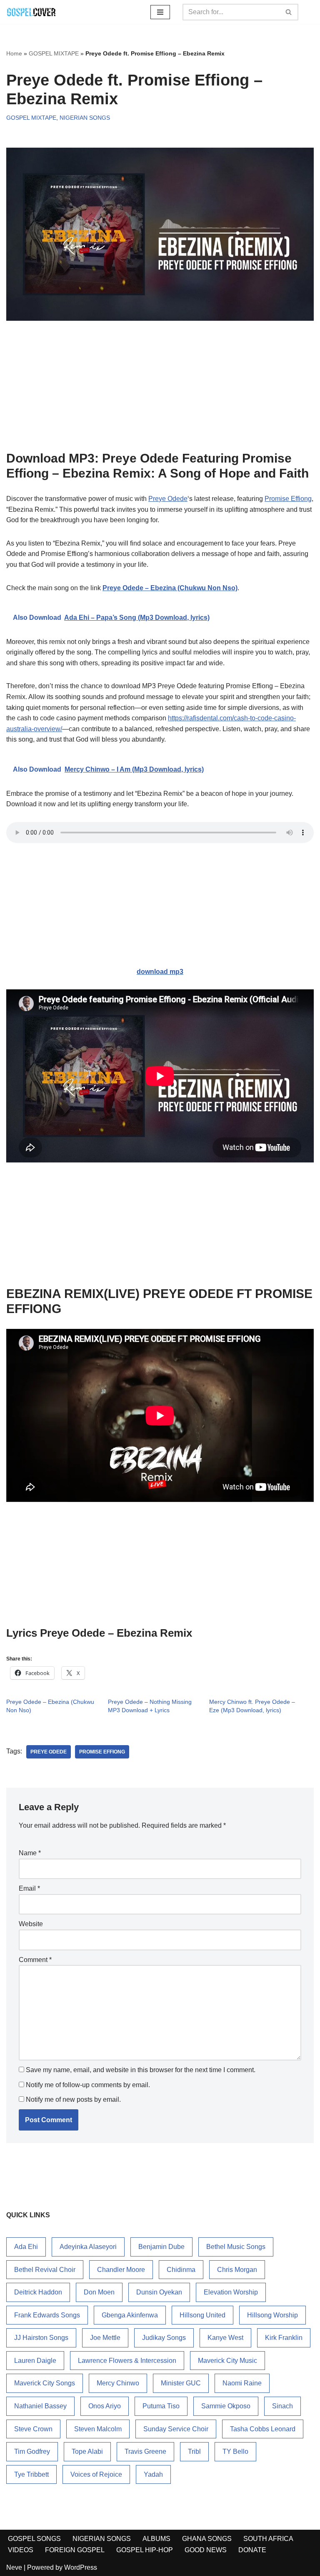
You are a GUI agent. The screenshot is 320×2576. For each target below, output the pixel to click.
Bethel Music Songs (236, 2247)
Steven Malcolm (98, 2429)
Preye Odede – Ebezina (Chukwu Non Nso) (170, 588)
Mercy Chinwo (118, 2383)
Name (30, 1853)
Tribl (194, 2451)
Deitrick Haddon (38, 2292)
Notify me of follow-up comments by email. (88, 2085)
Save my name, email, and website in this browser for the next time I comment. (141, 2070)
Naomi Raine (242, 2383)
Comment (35, 1960)
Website (31, 1924)
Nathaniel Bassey (40, 2406)
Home (14, 53)
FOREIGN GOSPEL (75, 2550)
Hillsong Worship (272, 2315)
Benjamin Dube (161, 2247)
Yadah (153, 2474)
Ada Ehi (26, 2247)
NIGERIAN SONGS (85, 118)
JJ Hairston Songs (41, 2338)
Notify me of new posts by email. (73, 2099)
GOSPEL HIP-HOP (145, 2550)
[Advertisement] (160, 389)
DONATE (252, 2550)
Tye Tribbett (31, 2474)
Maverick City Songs (45, 2383)
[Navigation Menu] (160, 12)
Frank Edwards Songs (47, 2315)
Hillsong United (202, 2315)
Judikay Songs (164, 2338)
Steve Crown (33, 2429)
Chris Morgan (237, 2270)
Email (29, 1888)
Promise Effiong (288, 499)
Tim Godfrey (32, 2451)
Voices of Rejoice (96, 2474)
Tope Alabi (87, 2451)
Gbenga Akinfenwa (130, 2315)
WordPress (81, 2567)
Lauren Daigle (35, 2361)
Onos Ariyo (105, 2406)
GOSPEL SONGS (34, 2539)
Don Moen (99, 2292)
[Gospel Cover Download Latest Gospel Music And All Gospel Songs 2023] (31, 12)
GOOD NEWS (206, 2550)
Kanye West (225, 2338)
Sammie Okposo (226, 2406)
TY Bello (235, 2451)
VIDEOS (21, 2550)
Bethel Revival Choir (45, 2270)
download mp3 (160, 972)
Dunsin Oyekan (159, 2292)
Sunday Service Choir (176, 2429)
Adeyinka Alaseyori (88, 2247)
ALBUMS (156, 2539)
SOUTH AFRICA (268, 2539)
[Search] (289, 12)
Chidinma (181, 2270)
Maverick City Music (227, 2361)
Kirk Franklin (284, 2338)
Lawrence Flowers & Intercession (127, 2361)
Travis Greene (145, 2451)
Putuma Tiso (161, 2406)
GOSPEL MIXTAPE (54, 53)
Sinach (282, 2406)
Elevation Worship (231, 2292)
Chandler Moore (121, 2270)
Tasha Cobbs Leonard (263, 2429)
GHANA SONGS (207, 2539)
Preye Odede (168, 499)
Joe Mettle (105, 2338)
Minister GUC (181, 2383)
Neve (14, 2567)
